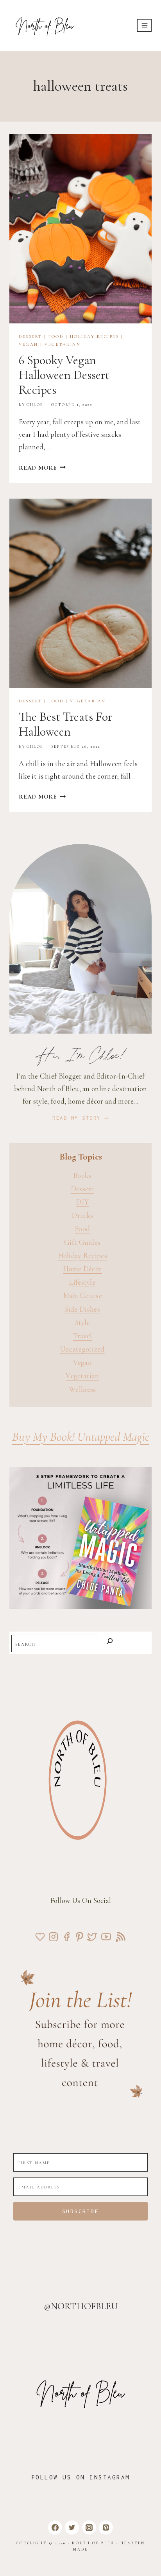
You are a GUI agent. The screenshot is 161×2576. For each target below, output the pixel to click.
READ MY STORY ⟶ (80, 1118)
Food (56, 337)
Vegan (29, 344)
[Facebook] (55, 2528)
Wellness (82, 1389)
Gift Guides (82, 1242)
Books (82, 1175)
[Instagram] (89, 2528)
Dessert (30, 337)
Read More (42, 468)
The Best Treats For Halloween (65, 724)
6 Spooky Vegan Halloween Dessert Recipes (64, 375)
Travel (82, 1336)
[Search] (110, 1643)
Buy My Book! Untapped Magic (81, 1437)
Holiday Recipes (95, 337)
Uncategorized (82, 1349)
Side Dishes (82, 1309)
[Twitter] (72, 2528)
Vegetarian (63, 344)
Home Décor (82, 1269)
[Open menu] (144, 25)
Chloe (35, 405)
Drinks (82, 1215)
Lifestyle (82, 1282)
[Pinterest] (106, 2528)
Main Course (82, 1295)
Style (83, 1322)
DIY (82, 1202)
